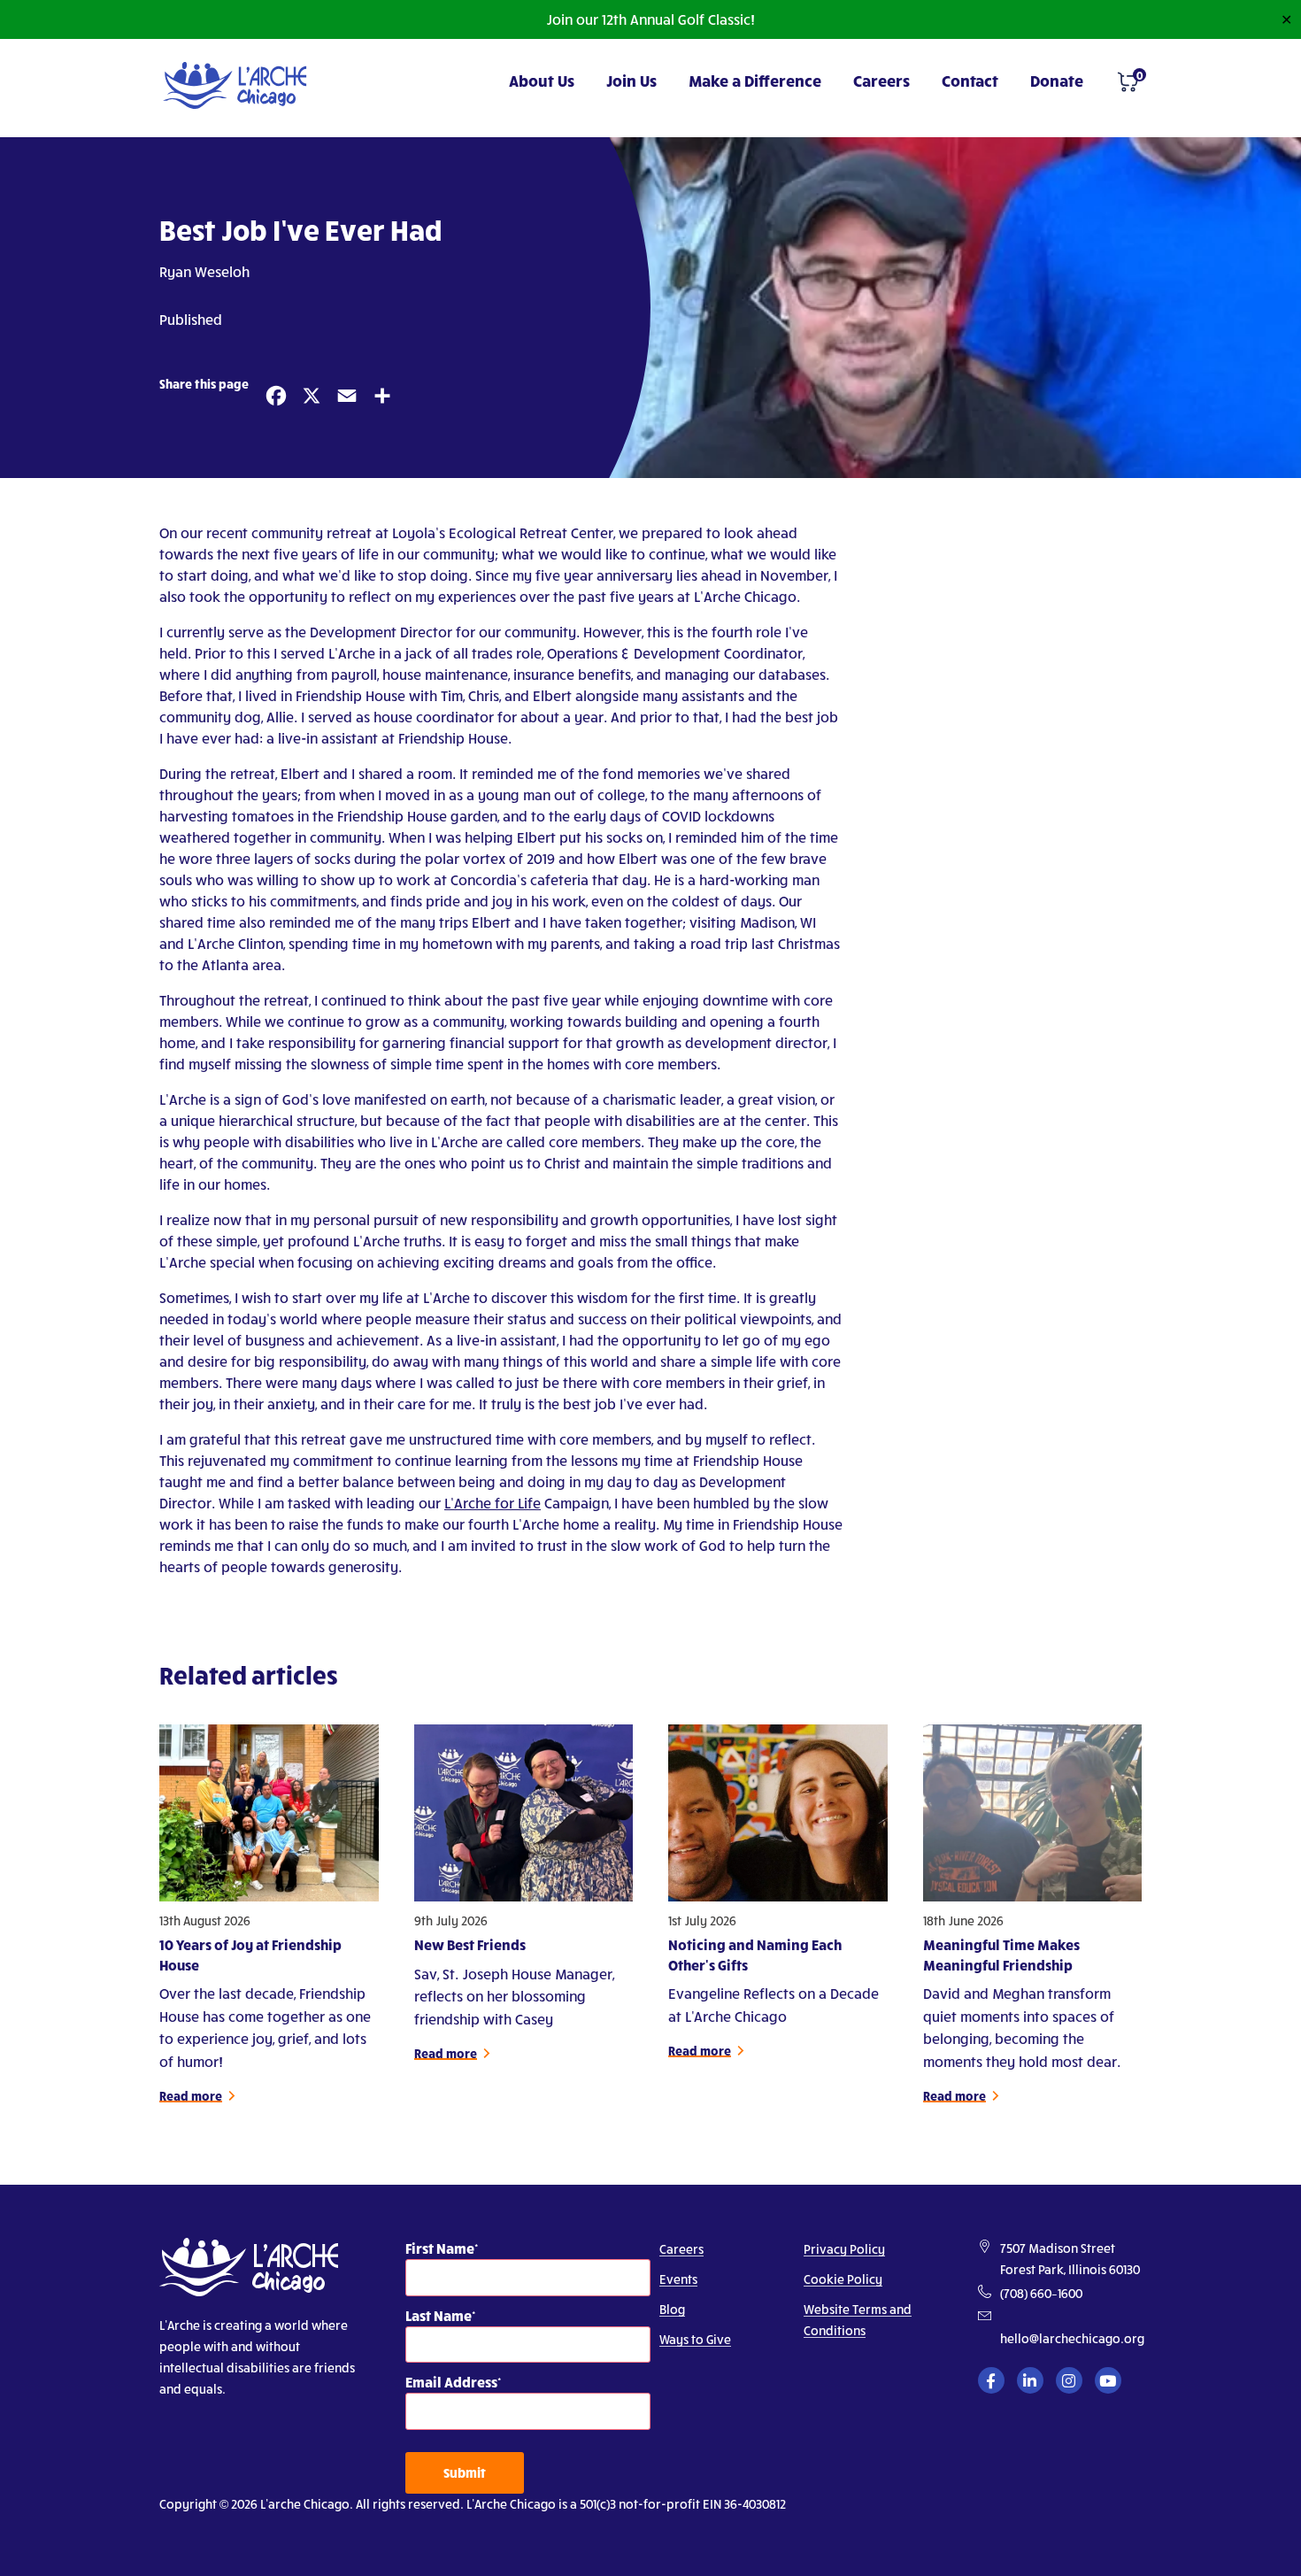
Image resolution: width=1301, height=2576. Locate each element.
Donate (1057, 80)
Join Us (631, 80)
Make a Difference (755, 80)
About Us (542, 80)
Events (678, 2279)
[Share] (379, 393)
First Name (440, 2248)
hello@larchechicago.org (1072, 2338)
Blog (672, 2309)
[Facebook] (273, 393)
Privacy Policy (844, 2249)
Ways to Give (695, 2339)
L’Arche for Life (493, 1503)
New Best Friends (470, 1944)
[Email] (343, 393)
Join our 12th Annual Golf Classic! (650, 19)
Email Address (451, 2382)
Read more (191, 2096)
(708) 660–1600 (1041, 2293)
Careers (881, 80)
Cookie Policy (843, 2279)
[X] (308, 393)
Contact (970, 80)
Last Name (439, 2315)
